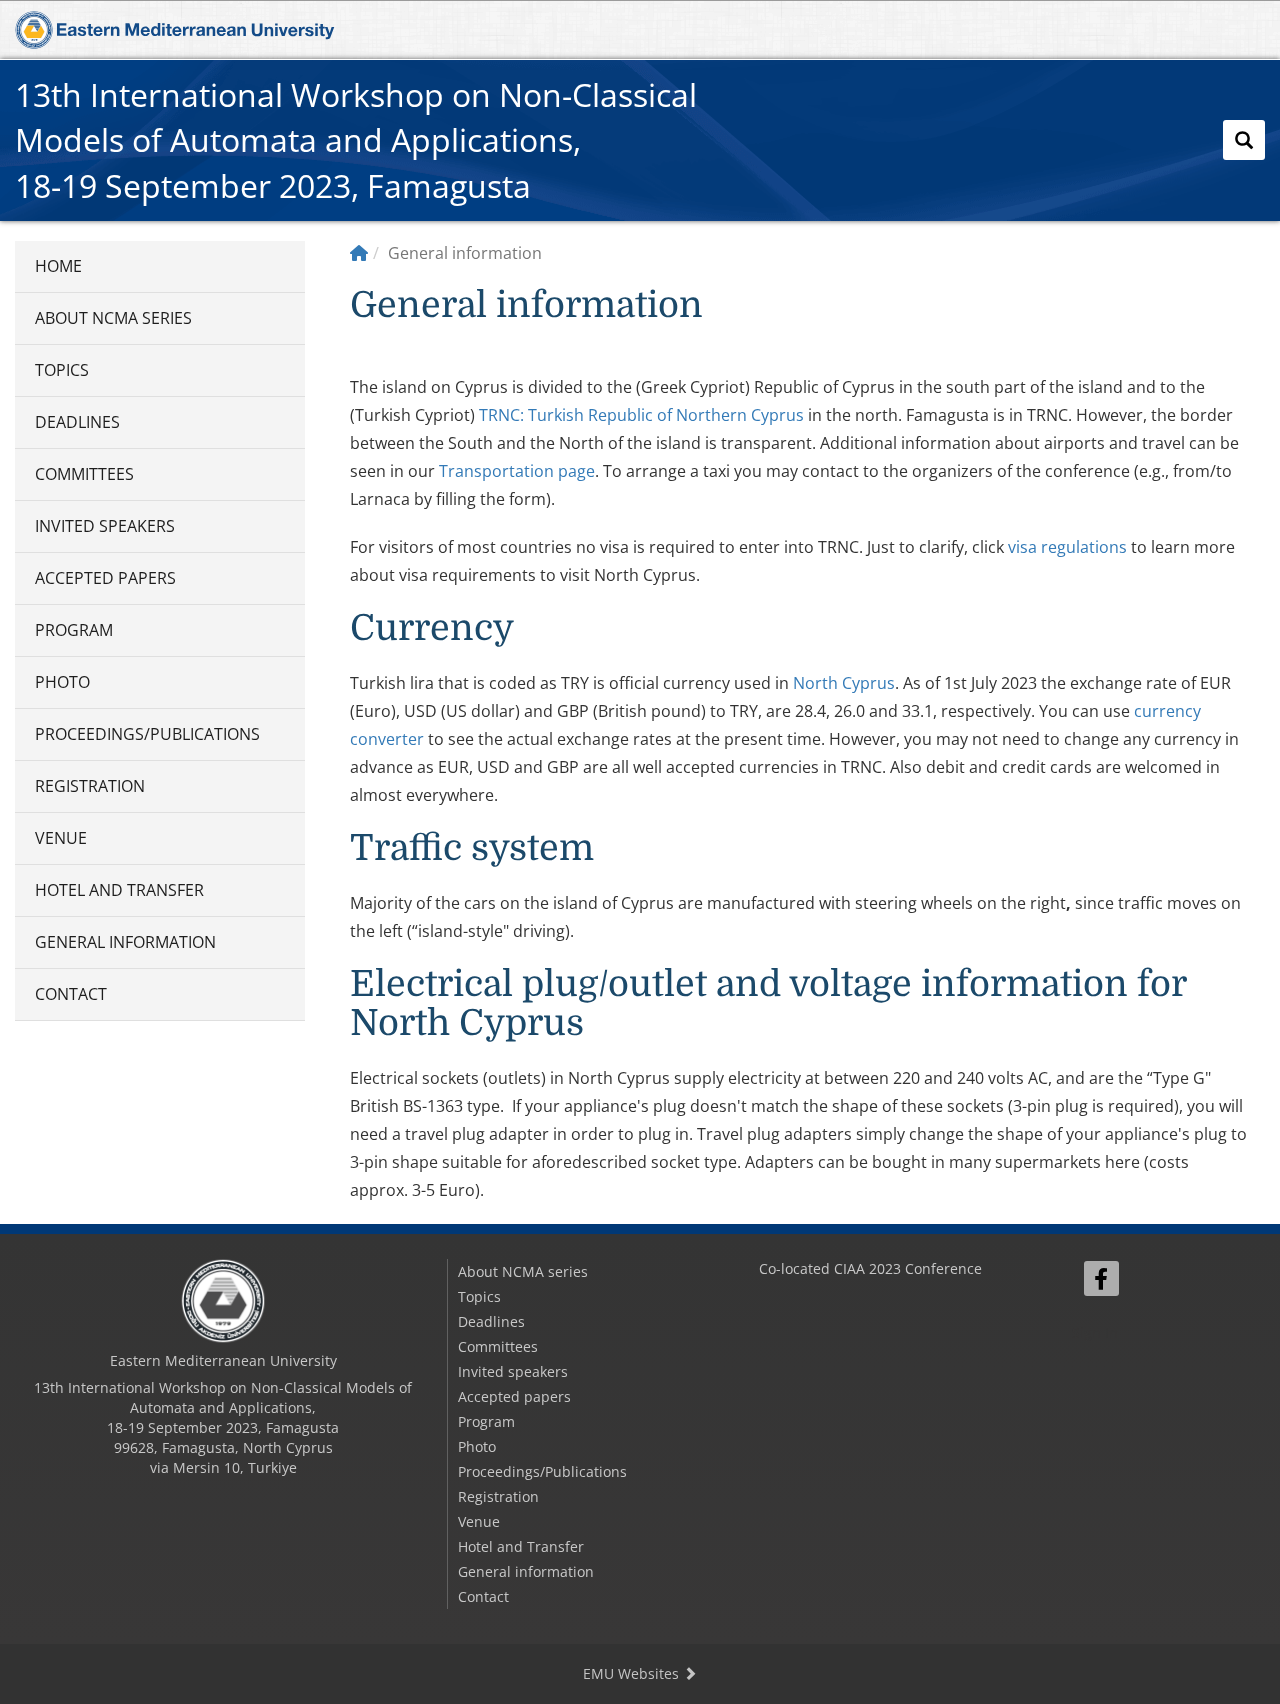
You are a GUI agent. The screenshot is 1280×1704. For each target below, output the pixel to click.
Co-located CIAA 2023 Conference (870, 1268)
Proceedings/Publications (147, 734)
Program (74, 630)
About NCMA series (113, 318)
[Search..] (1244, 140)
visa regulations (1067, 547)
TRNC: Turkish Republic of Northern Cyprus (641, 415)
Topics (62, 370)
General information (125, 942)
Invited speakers (105, 526)
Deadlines (77, 422)
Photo (62, 682)
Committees (84, 474)
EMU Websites (633, 1673)
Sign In (1095, 1332)
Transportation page (517, 471)
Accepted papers (105, 578)
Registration (90, 786)
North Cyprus (844, 683)
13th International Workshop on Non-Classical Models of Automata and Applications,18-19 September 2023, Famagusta (356, 140)
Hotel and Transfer (119, 890)
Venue (61, 838)
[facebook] (1101, 1278)
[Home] (359, 253)
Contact (71, 994)
